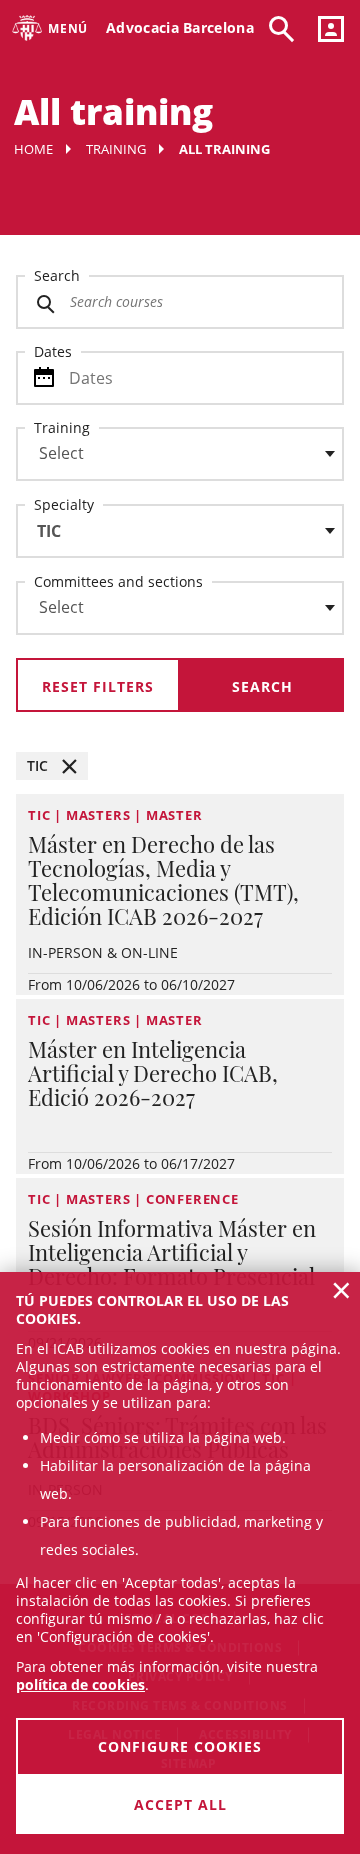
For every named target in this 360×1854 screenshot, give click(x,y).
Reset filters (98, 686)
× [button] (341, 1290)
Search (57, 275)
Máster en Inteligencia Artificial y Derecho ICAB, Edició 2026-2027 (153, 1073)
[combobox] (168, 459)
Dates (53, 351)
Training (116, 149)
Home (33, 149)
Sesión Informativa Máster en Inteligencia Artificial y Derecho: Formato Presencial (172, 1252)
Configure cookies (180, 1746)
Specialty (64, 504)
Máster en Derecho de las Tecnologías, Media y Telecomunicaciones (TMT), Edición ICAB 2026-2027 (163, 880)
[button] (52, 766)
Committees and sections (118, 581)
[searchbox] (180, 454)
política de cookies (80, 1684)
